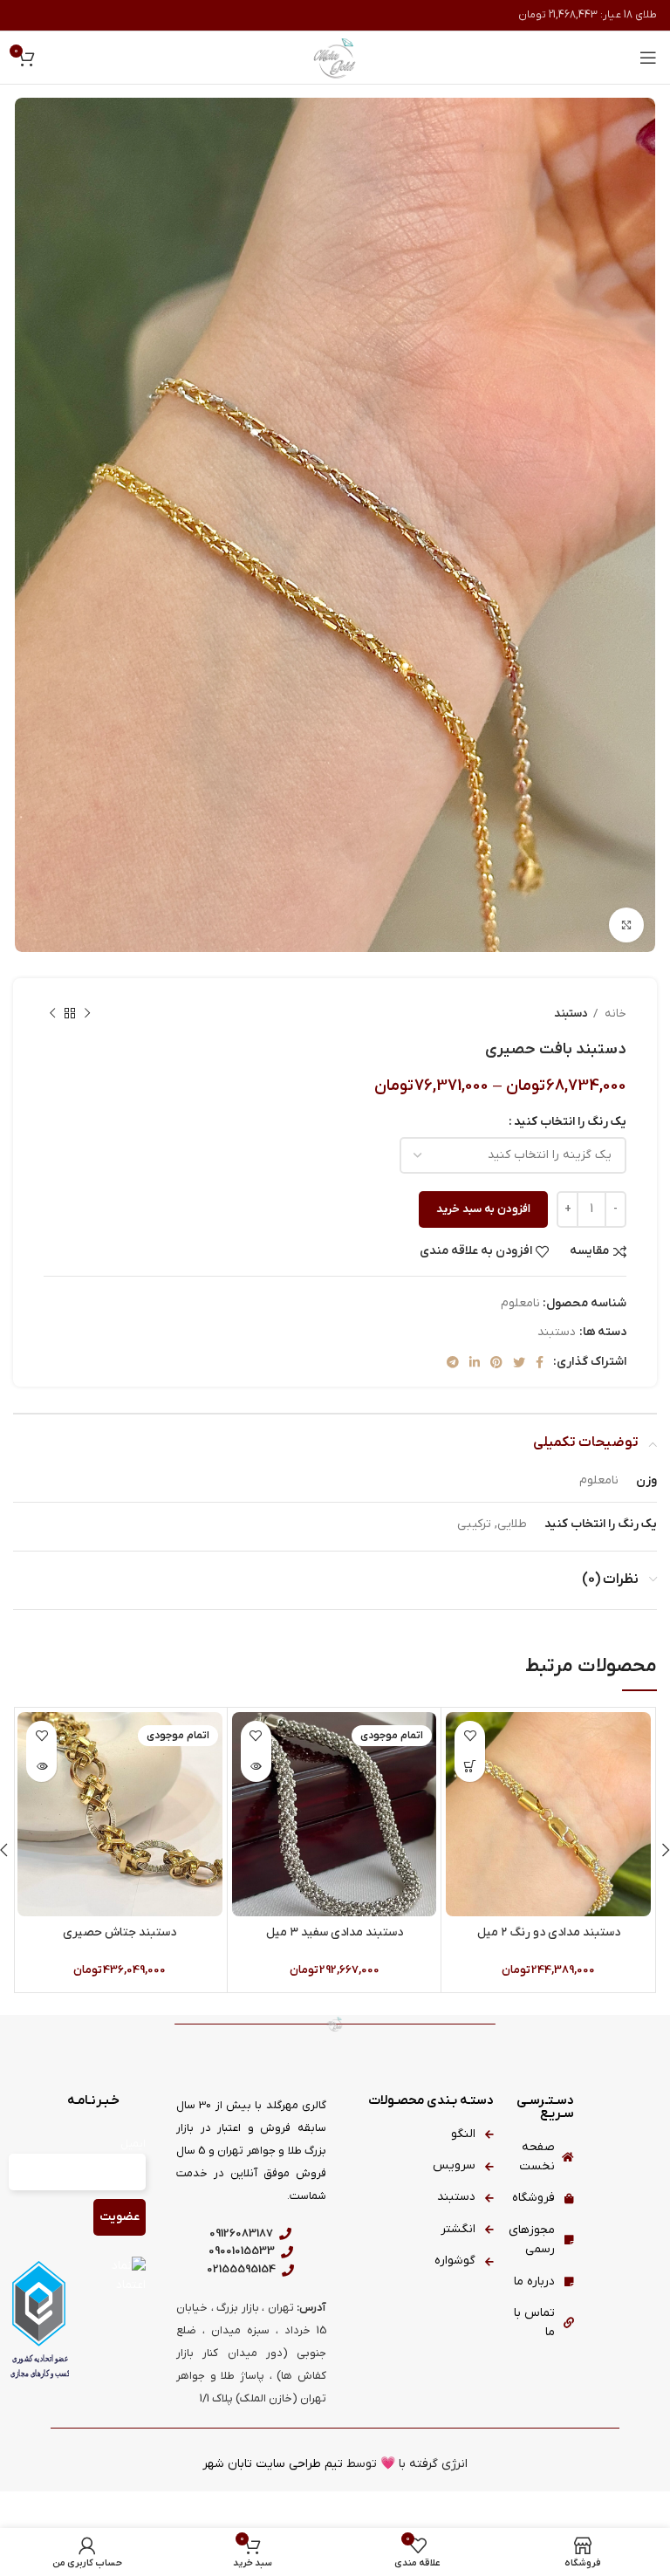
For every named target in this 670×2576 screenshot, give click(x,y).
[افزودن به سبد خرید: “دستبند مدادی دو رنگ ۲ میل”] (470, 1767)
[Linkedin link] (475, 1362)
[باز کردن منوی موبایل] (648, 58)
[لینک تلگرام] (453, 1362)
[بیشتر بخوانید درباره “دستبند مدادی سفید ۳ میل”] (256, 1767)
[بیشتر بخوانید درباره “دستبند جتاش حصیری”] (41, 1767)
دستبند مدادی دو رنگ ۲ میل (549, 1932)
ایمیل (133, 2144)
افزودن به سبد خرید (483, 1209)
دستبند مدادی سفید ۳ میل (335, 1932)
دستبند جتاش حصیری (120, 1932)
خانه (614, 1014)
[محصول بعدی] (52, 1013)
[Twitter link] (519, 1362)
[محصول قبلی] (87, 1013)
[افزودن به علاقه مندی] (470, 1736)
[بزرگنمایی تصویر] (626, 925)
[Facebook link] (540, 1362)
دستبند (571, 1014)
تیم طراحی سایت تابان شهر (273, 2464)
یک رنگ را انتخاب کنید (570, 1122)
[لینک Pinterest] (496, 1362)
